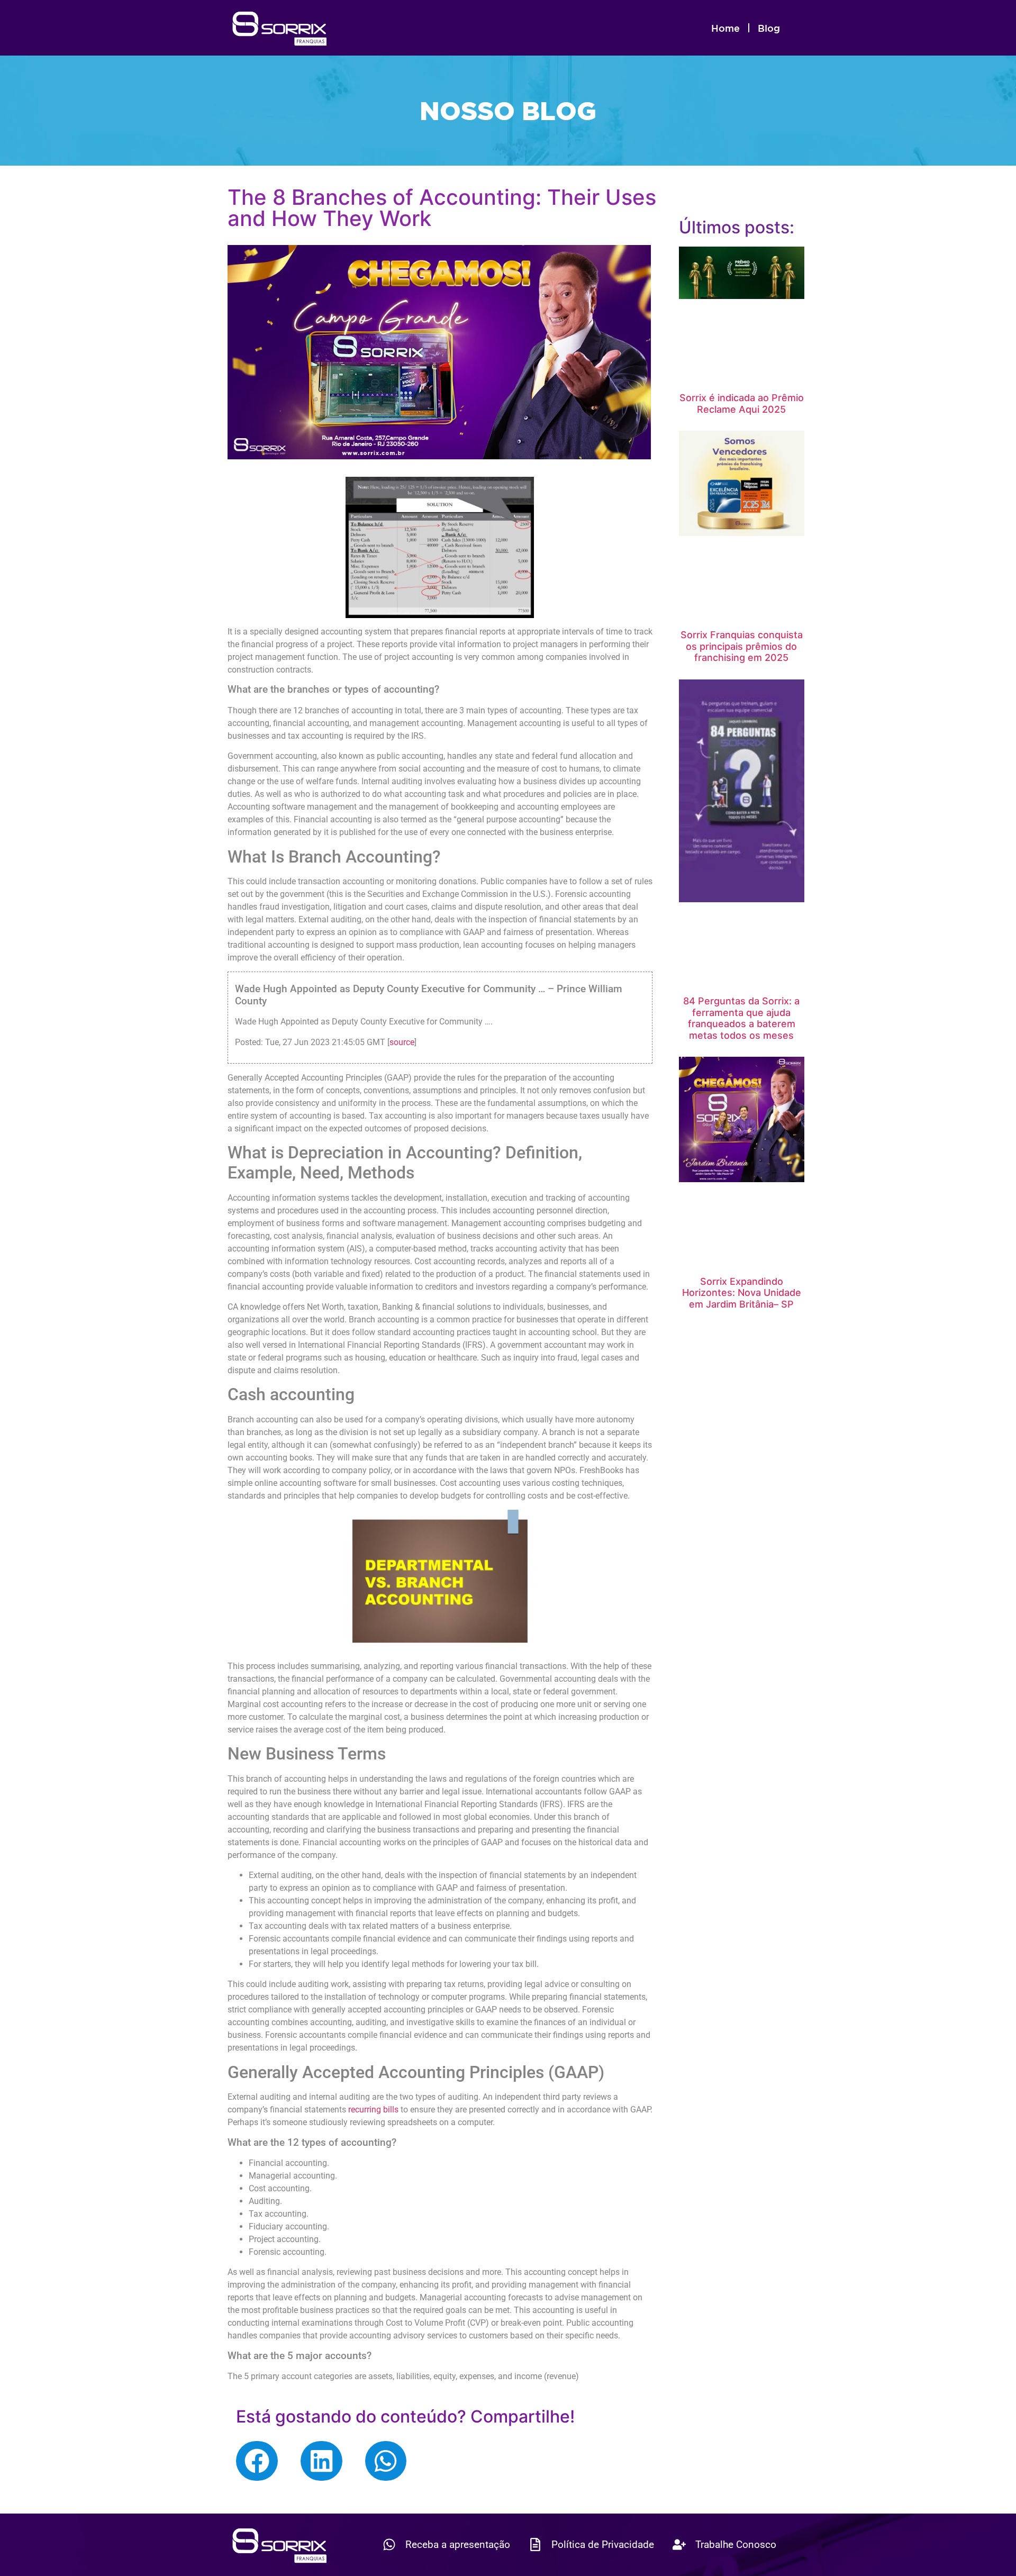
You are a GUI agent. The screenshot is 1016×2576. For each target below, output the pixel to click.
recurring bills (373, 2110)
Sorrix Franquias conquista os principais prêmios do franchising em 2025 (742, 646)
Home (725, 28)
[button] (257, 2461)
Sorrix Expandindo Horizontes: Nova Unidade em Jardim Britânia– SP (742, 1293)
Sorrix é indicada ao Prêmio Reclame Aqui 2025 (742, 403)
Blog (769, 28)
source (402, 1042)
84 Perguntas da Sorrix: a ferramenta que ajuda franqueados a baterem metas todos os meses (741, 1018)
